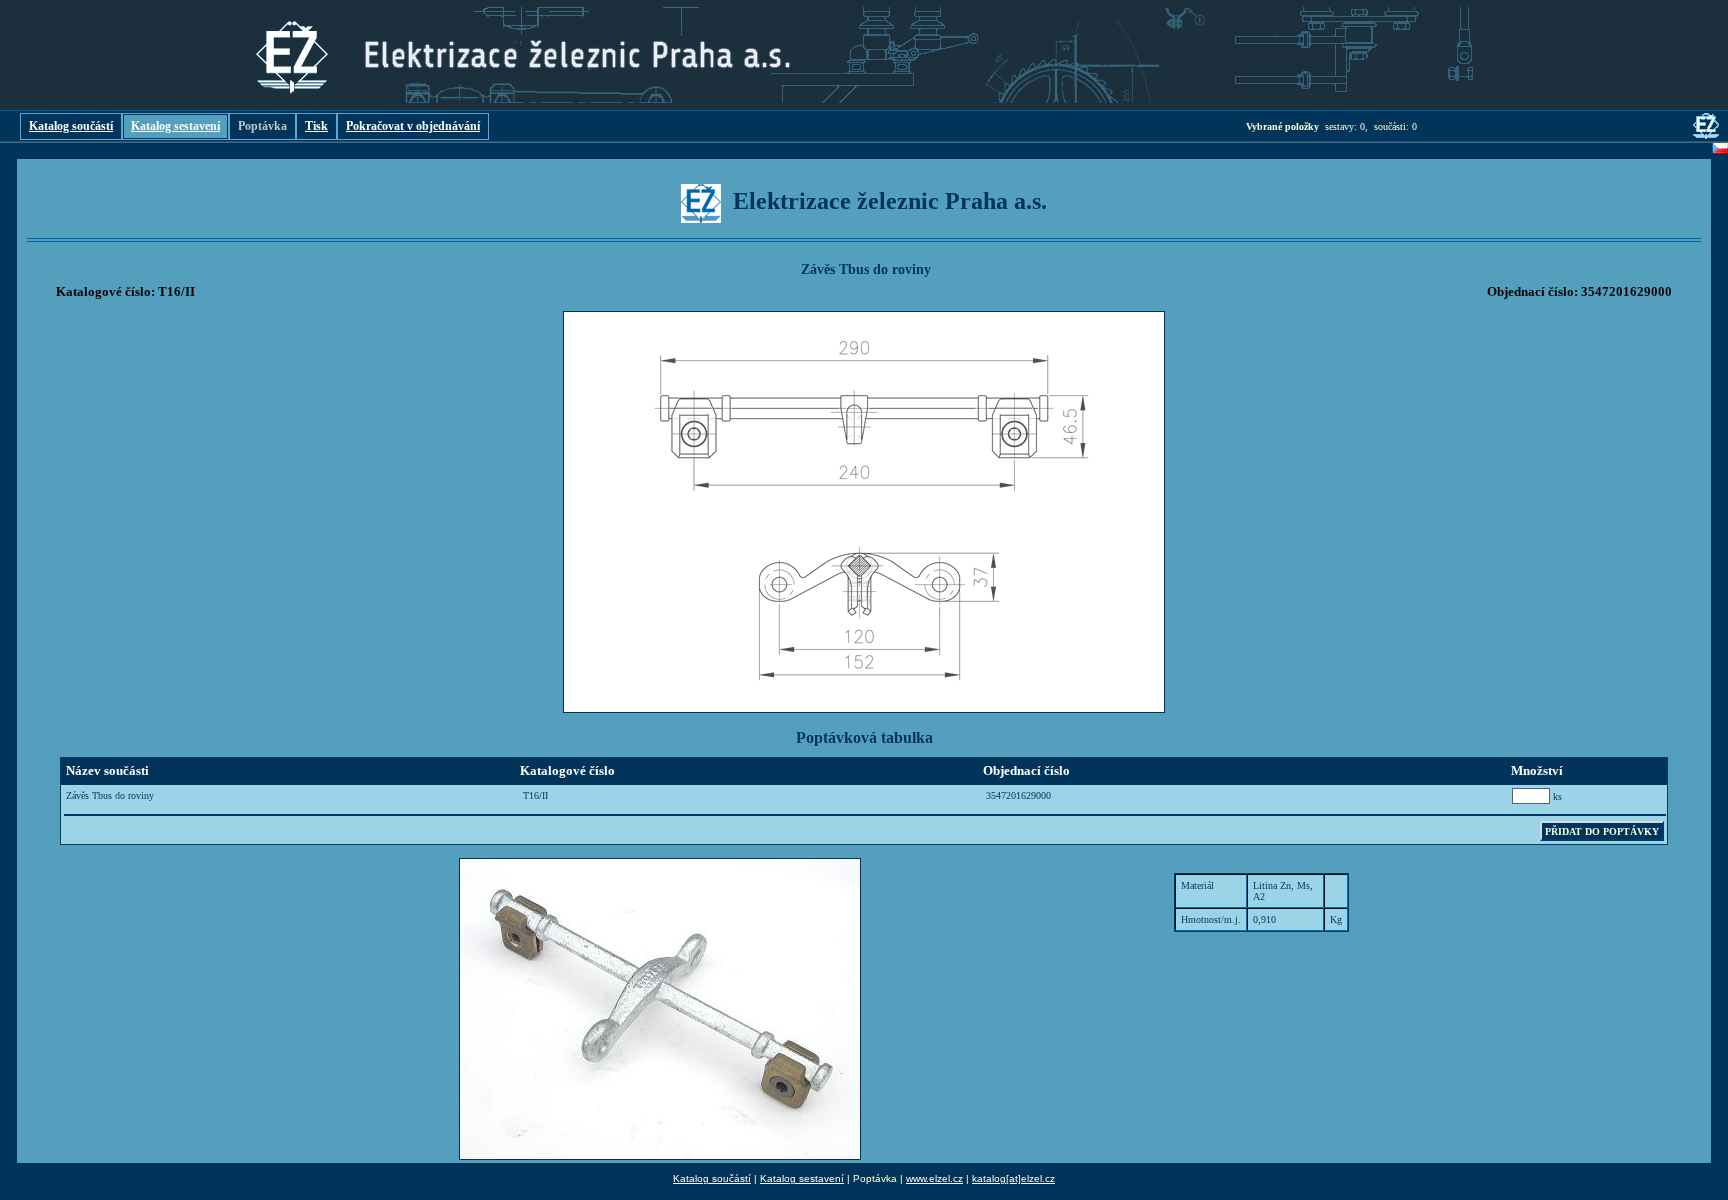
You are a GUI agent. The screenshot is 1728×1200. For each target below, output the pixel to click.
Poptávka (262, 126)
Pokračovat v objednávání (413, 126)
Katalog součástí (71, 126)
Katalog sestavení (175, 126)
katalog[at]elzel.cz (1013, 1178)
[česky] (1720, 151)
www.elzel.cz (934, 1178)
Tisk (316, 126)
